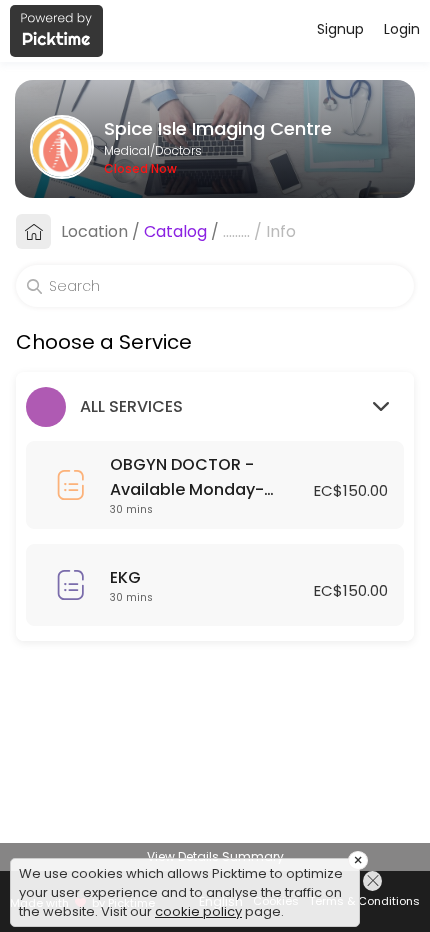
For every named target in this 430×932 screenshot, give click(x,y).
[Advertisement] (215, 907)
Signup (340, 29)
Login (402, 29)
